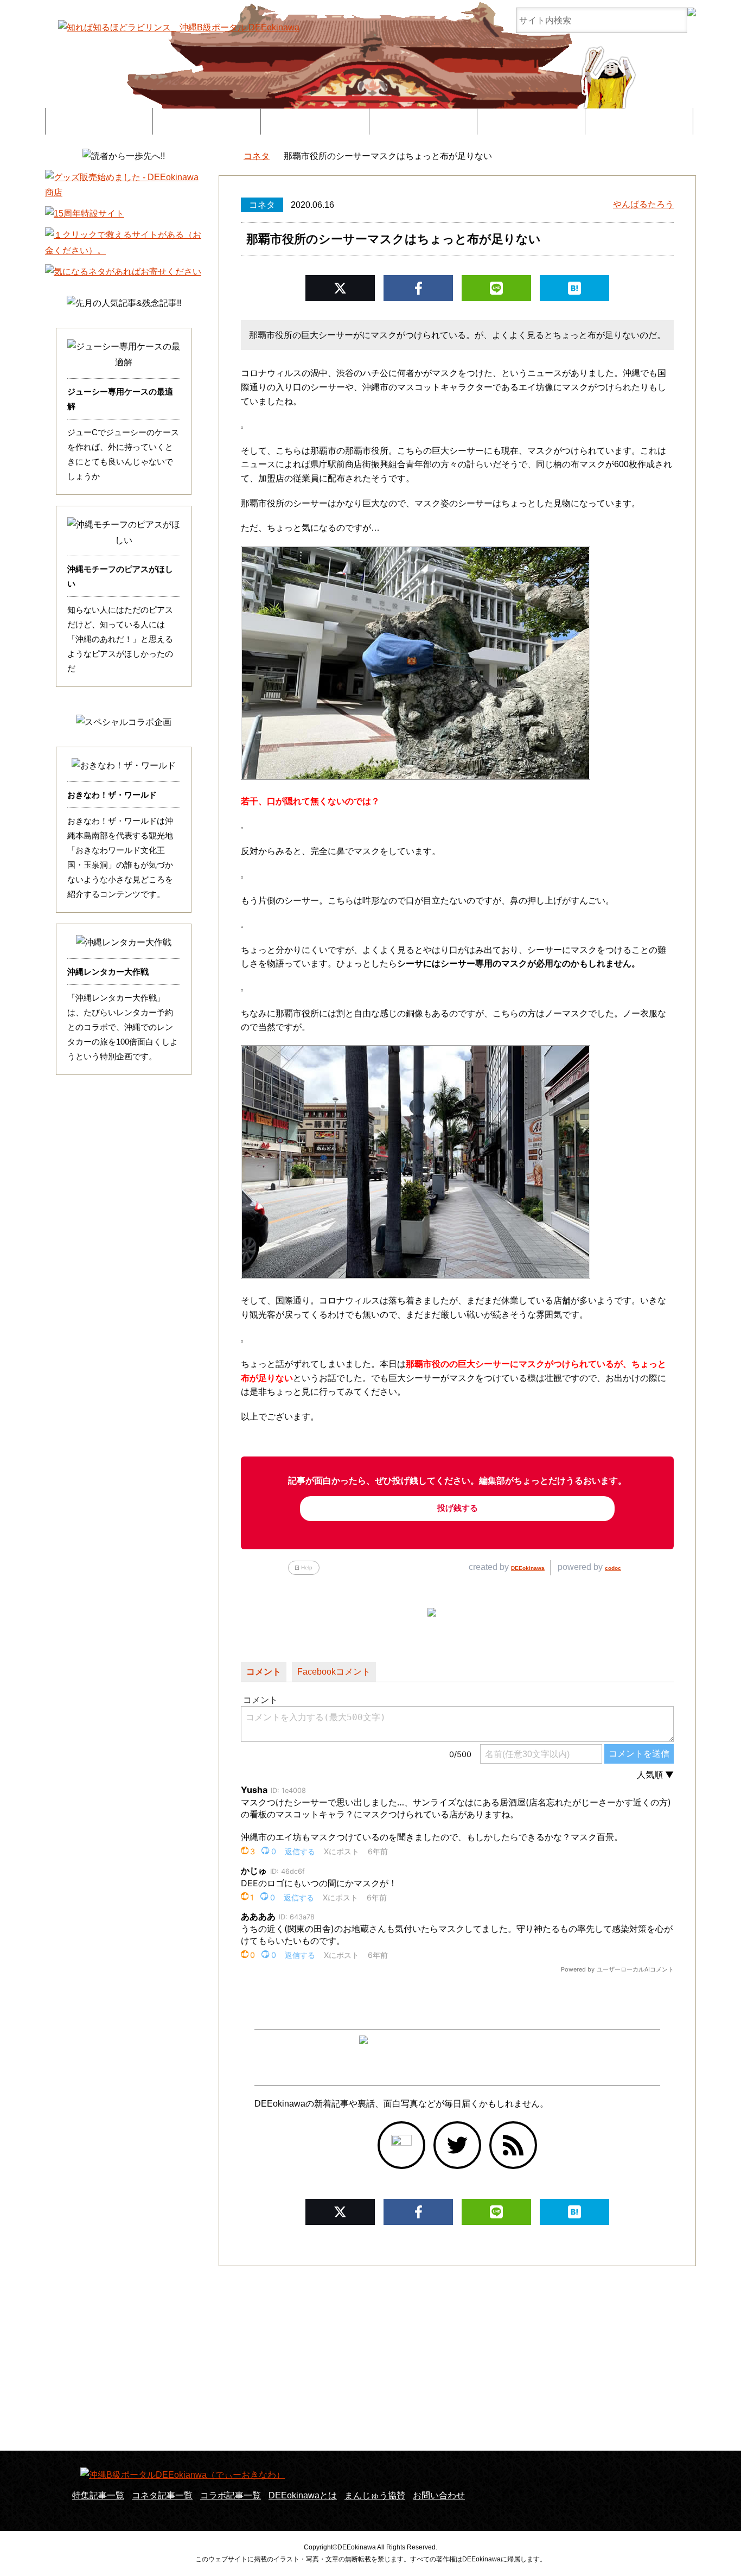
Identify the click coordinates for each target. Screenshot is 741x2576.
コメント (264, 1672)
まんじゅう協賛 (531, 121)
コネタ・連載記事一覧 (207, 121)
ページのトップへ (700, 2541)
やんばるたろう (643, 204)
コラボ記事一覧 (315, 121)
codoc (613, 1568)
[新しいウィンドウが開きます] (401, 2145)
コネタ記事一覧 (162, 2495)
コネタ (262, 205)
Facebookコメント (334, 1672)
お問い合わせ (639, 121)
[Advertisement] (370, 2358)
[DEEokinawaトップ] (224, 157)
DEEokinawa (528, 1568)
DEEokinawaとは (423, 121)
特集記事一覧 (99, 121)
